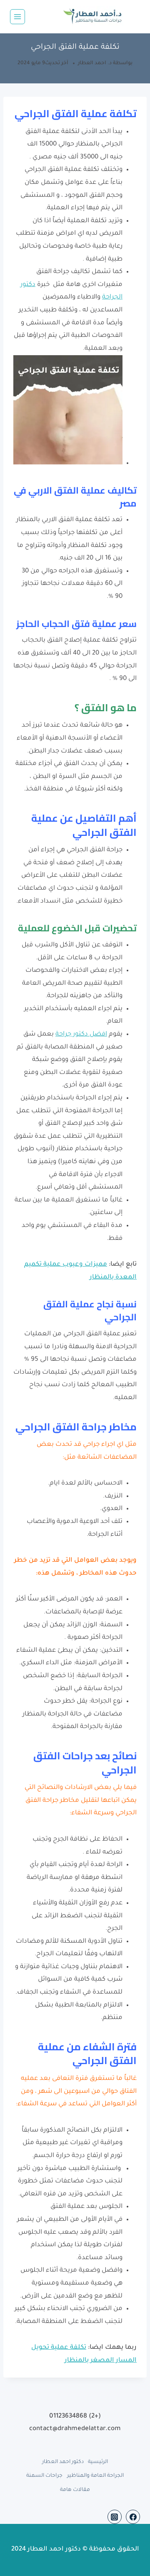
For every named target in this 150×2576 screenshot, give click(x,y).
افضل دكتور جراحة (81, 1035)
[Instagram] (115, 2517)
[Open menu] (17, 17)
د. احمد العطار (95, 63)
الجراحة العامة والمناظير (95, 2476)
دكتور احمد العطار (63, 2462)
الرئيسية (98, 2462)
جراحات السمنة (44, 2476)
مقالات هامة (75, 2490)
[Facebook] (133, 2517)
